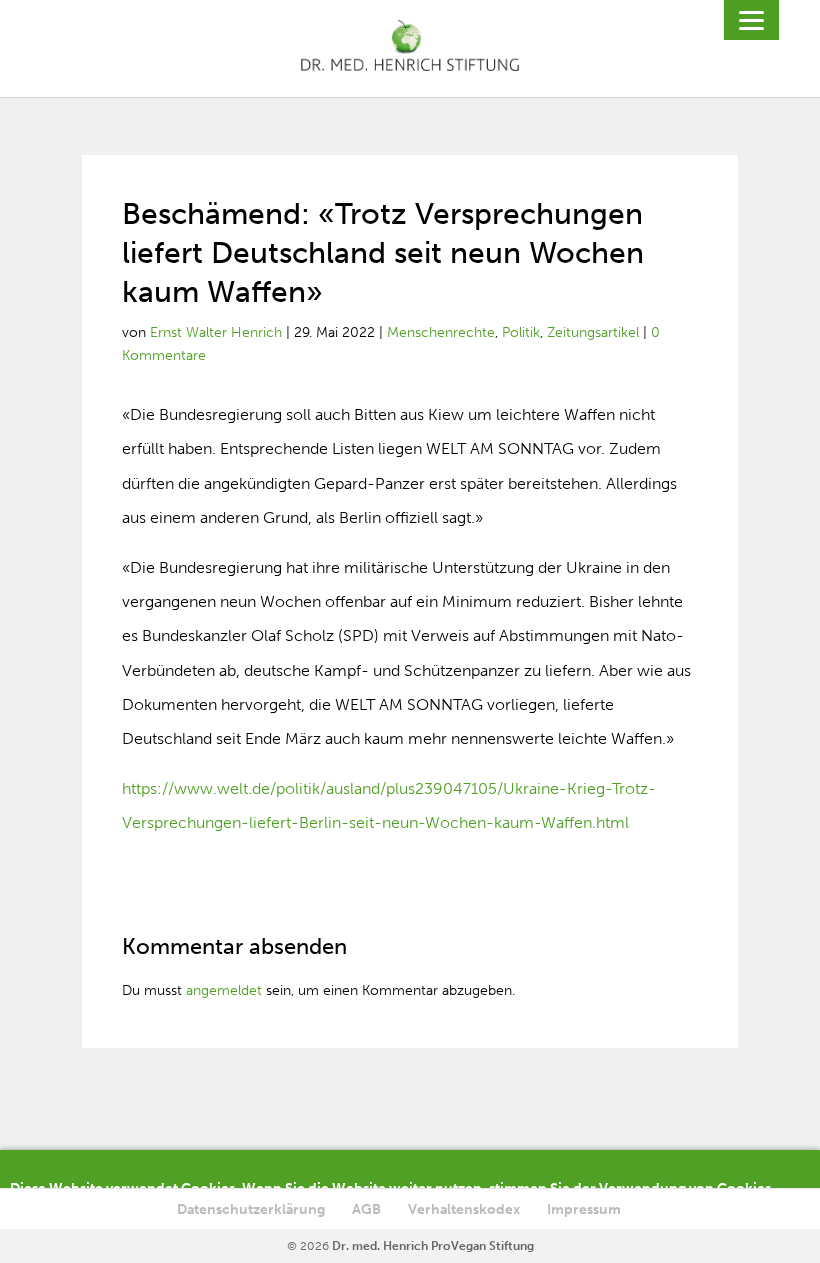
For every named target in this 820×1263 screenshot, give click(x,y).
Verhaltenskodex (464, 1209)
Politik (521, 332)
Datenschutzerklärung (251, 1209)
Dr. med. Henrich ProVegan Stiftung (433, 1246)
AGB (366, 1209)
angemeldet (224, 990)
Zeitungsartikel (593, 332)
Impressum (584, 1209)
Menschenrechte (441, 332)
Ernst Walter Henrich (216, 332)
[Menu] (751, 20)
